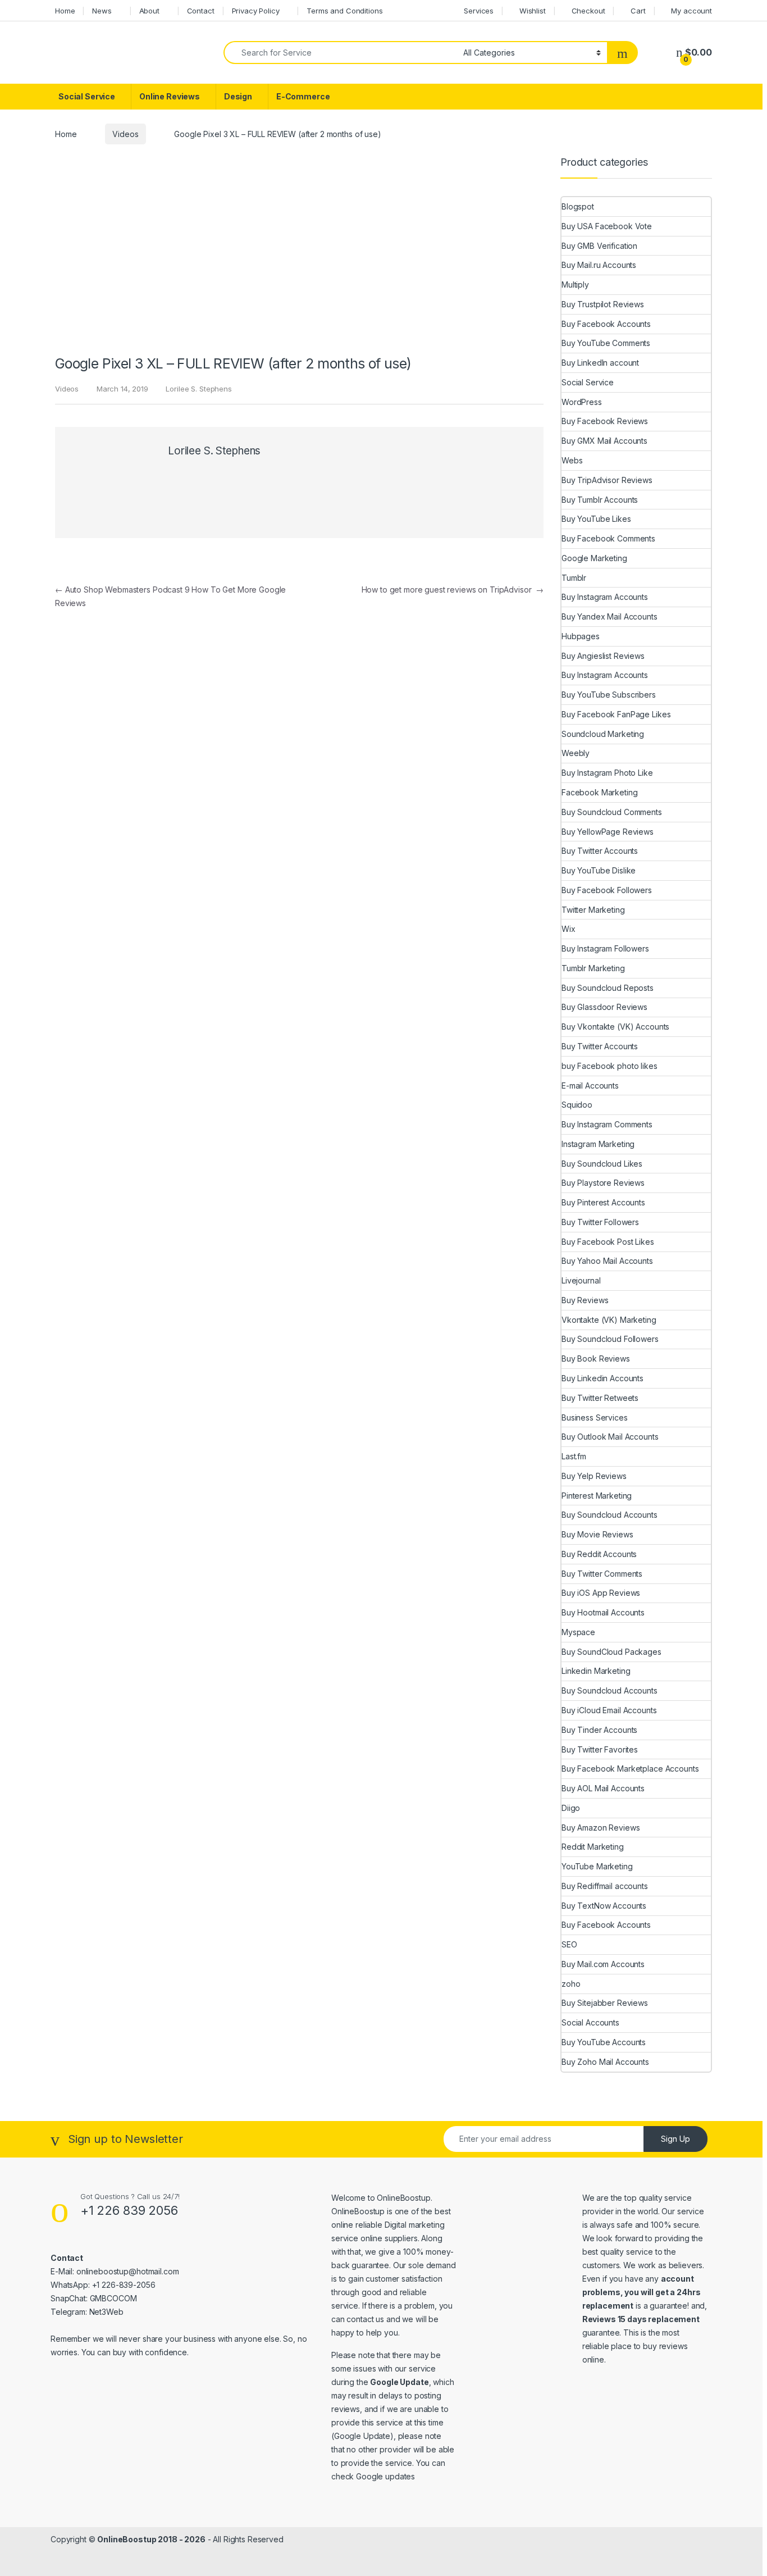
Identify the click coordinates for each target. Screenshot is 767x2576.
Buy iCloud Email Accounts (609, 1710)
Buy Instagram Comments (607, 1124)
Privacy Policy (256, 11)
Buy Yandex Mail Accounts (610, 616)
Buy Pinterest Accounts (603, 1202)
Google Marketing (594, 558)
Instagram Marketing (598, 1144)
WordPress (582, 402)
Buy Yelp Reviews (594, 1476)
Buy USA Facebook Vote (607, 226)
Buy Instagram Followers (605, 948)
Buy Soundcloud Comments (612, 812)
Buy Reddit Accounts (599, 1554)
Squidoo (577, 1105)
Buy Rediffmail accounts (605, 1886)
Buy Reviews (585, 1300)
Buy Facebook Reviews (605, 421)
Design (238, 96)
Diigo (571, 1808)
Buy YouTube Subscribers (609, 695)
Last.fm (574, 1456)
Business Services (595, 1417)
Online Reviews (170, 96)
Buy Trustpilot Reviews (603, 304)
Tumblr (574, 578)
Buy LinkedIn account (600, 363)
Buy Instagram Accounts (605, 597)
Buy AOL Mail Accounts (603, 1788)
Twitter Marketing (593, 910)
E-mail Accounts (590, 1086)
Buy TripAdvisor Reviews (607, 480)
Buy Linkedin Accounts (602, 1378)
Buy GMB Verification (599, 246)
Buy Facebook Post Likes (608, 1242)
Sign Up (675, 2139)
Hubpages (581, 636)
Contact (201, 11)
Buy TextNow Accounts (604, 1906)
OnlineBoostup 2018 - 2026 (151, 2539)
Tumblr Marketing (593, 968)
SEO (569, 1944)
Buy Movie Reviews (597, 1534)
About (149, 11)
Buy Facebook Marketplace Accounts (630, 1769)
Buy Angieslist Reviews (603, 656)
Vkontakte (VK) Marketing (609, 1320)
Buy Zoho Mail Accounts (605, 2062)
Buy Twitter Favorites (600, 1749)
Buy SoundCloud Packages (611, 1652)
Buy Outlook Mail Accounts (610, 1437)
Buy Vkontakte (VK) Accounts (615, 1027)
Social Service (87, 96)
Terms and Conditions (344, 11)
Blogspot (578, 206)
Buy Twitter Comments (602, 1574)
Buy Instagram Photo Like (607, 773)
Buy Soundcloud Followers (610, 1339)
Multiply (575, 285)
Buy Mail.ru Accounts (599, 265)
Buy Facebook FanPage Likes (616, 714)
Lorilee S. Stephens (198, 389)
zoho (571, 1984)
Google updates (385, 2476)
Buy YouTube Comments (606, 343)
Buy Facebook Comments (608, 538)
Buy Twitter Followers (600, 1222)
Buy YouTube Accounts (604, 2042)
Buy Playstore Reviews (603, 1183)
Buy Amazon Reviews (601, 1828)
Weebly (576, 753)
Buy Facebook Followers (607, 890)
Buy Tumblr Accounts (600, 500)
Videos (125, 134)
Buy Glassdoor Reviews (604, 1007)
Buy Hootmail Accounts (603, 1612)
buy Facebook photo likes (610, 1066)
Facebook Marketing (599, 792)
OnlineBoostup (403, 2198)
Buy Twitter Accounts (600, 851)
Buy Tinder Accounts (599, 1730)
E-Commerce (303, 96)
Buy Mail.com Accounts (603, 1964)
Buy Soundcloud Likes (602, 1164)
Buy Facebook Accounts (606, 324)
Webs (572, 460)
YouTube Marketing (597, 1866)
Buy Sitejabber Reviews (605, 2003)
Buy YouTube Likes (596, 519)
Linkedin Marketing (596, 1671)
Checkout (588, 11)
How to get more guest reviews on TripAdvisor (453, 590)
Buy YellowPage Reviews (608, 832)
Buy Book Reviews (596, 1358)
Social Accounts (590, 2022)
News (102, 11)
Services (479, 11)
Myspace (578, 1632)
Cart (638, 11)
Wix (569, 929)
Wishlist (533, 11)
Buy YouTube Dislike (599, 870)
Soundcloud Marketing (603, 734)
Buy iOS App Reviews (601, 1593)
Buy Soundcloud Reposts (608, 988)
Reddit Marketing (593, 1847)
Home (65, 11)
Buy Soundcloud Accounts (610, 1515)
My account (691, 11)
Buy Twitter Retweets (600, 1398)
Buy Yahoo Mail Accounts (607, 1261)
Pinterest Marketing (597, 1496)
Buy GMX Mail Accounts (604, 441)
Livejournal (581, 1280)
